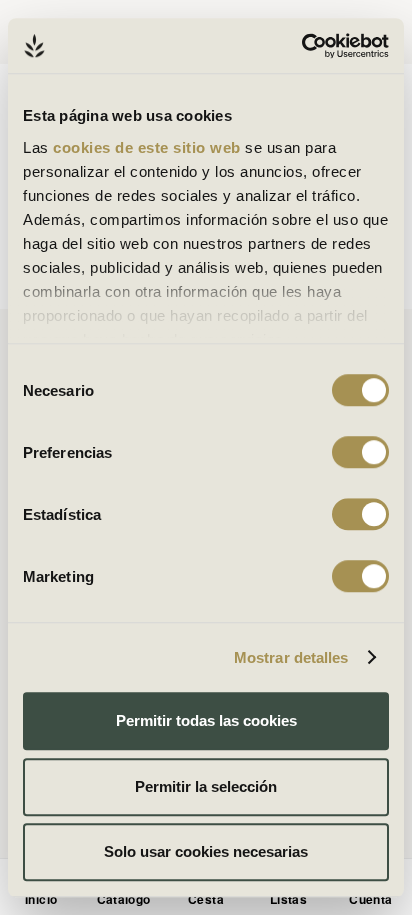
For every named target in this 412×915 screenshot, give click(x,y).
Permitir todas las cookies (206, 720)
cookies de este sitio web (149, 147)
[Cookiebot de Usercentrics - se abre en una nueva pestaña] (301, 46)
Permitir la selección (206, 786)
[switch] (360, 452)
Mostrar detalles (291, 657)
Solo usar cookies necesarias (206, 851)
